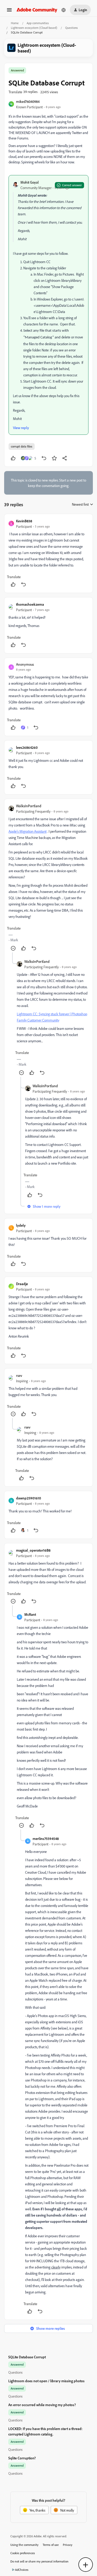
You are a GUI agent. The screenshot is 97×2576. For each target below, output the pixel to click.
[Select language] (64, 10)
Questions (72, 28)
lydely (21, 1225)
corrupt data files (22, 446)
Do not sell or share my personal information (39, 2561)
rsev (19, 1375)
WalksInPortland (29, 806)
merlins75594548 (46, 1838)
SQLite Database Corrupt (27, 2357)
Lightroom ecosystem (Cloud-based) (34, 28)
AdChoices (22, 2570)
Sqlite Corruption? (22, 2458)
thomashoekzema (30, 604)
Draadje (22, 1284)
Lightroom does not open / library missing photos (46, 2381)
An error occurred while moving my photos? (42, 2405)
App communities (38, 23)
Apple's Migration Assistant (28, 831)
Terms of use (51, 2545)
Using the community (24, 2545)
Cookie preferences (23, 2553)
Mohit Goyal (30, 182)
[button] (9, 12)
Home (15, 23)
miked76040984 (28, 101)
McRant (30, 1614)
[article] (48, 553)
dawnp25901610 (29, 1498)
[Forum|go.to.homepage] (37, 10)
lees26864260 (27, 747)
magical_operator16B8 (33, 1550)
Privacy (68, 2545)
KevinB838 (24, 521)
